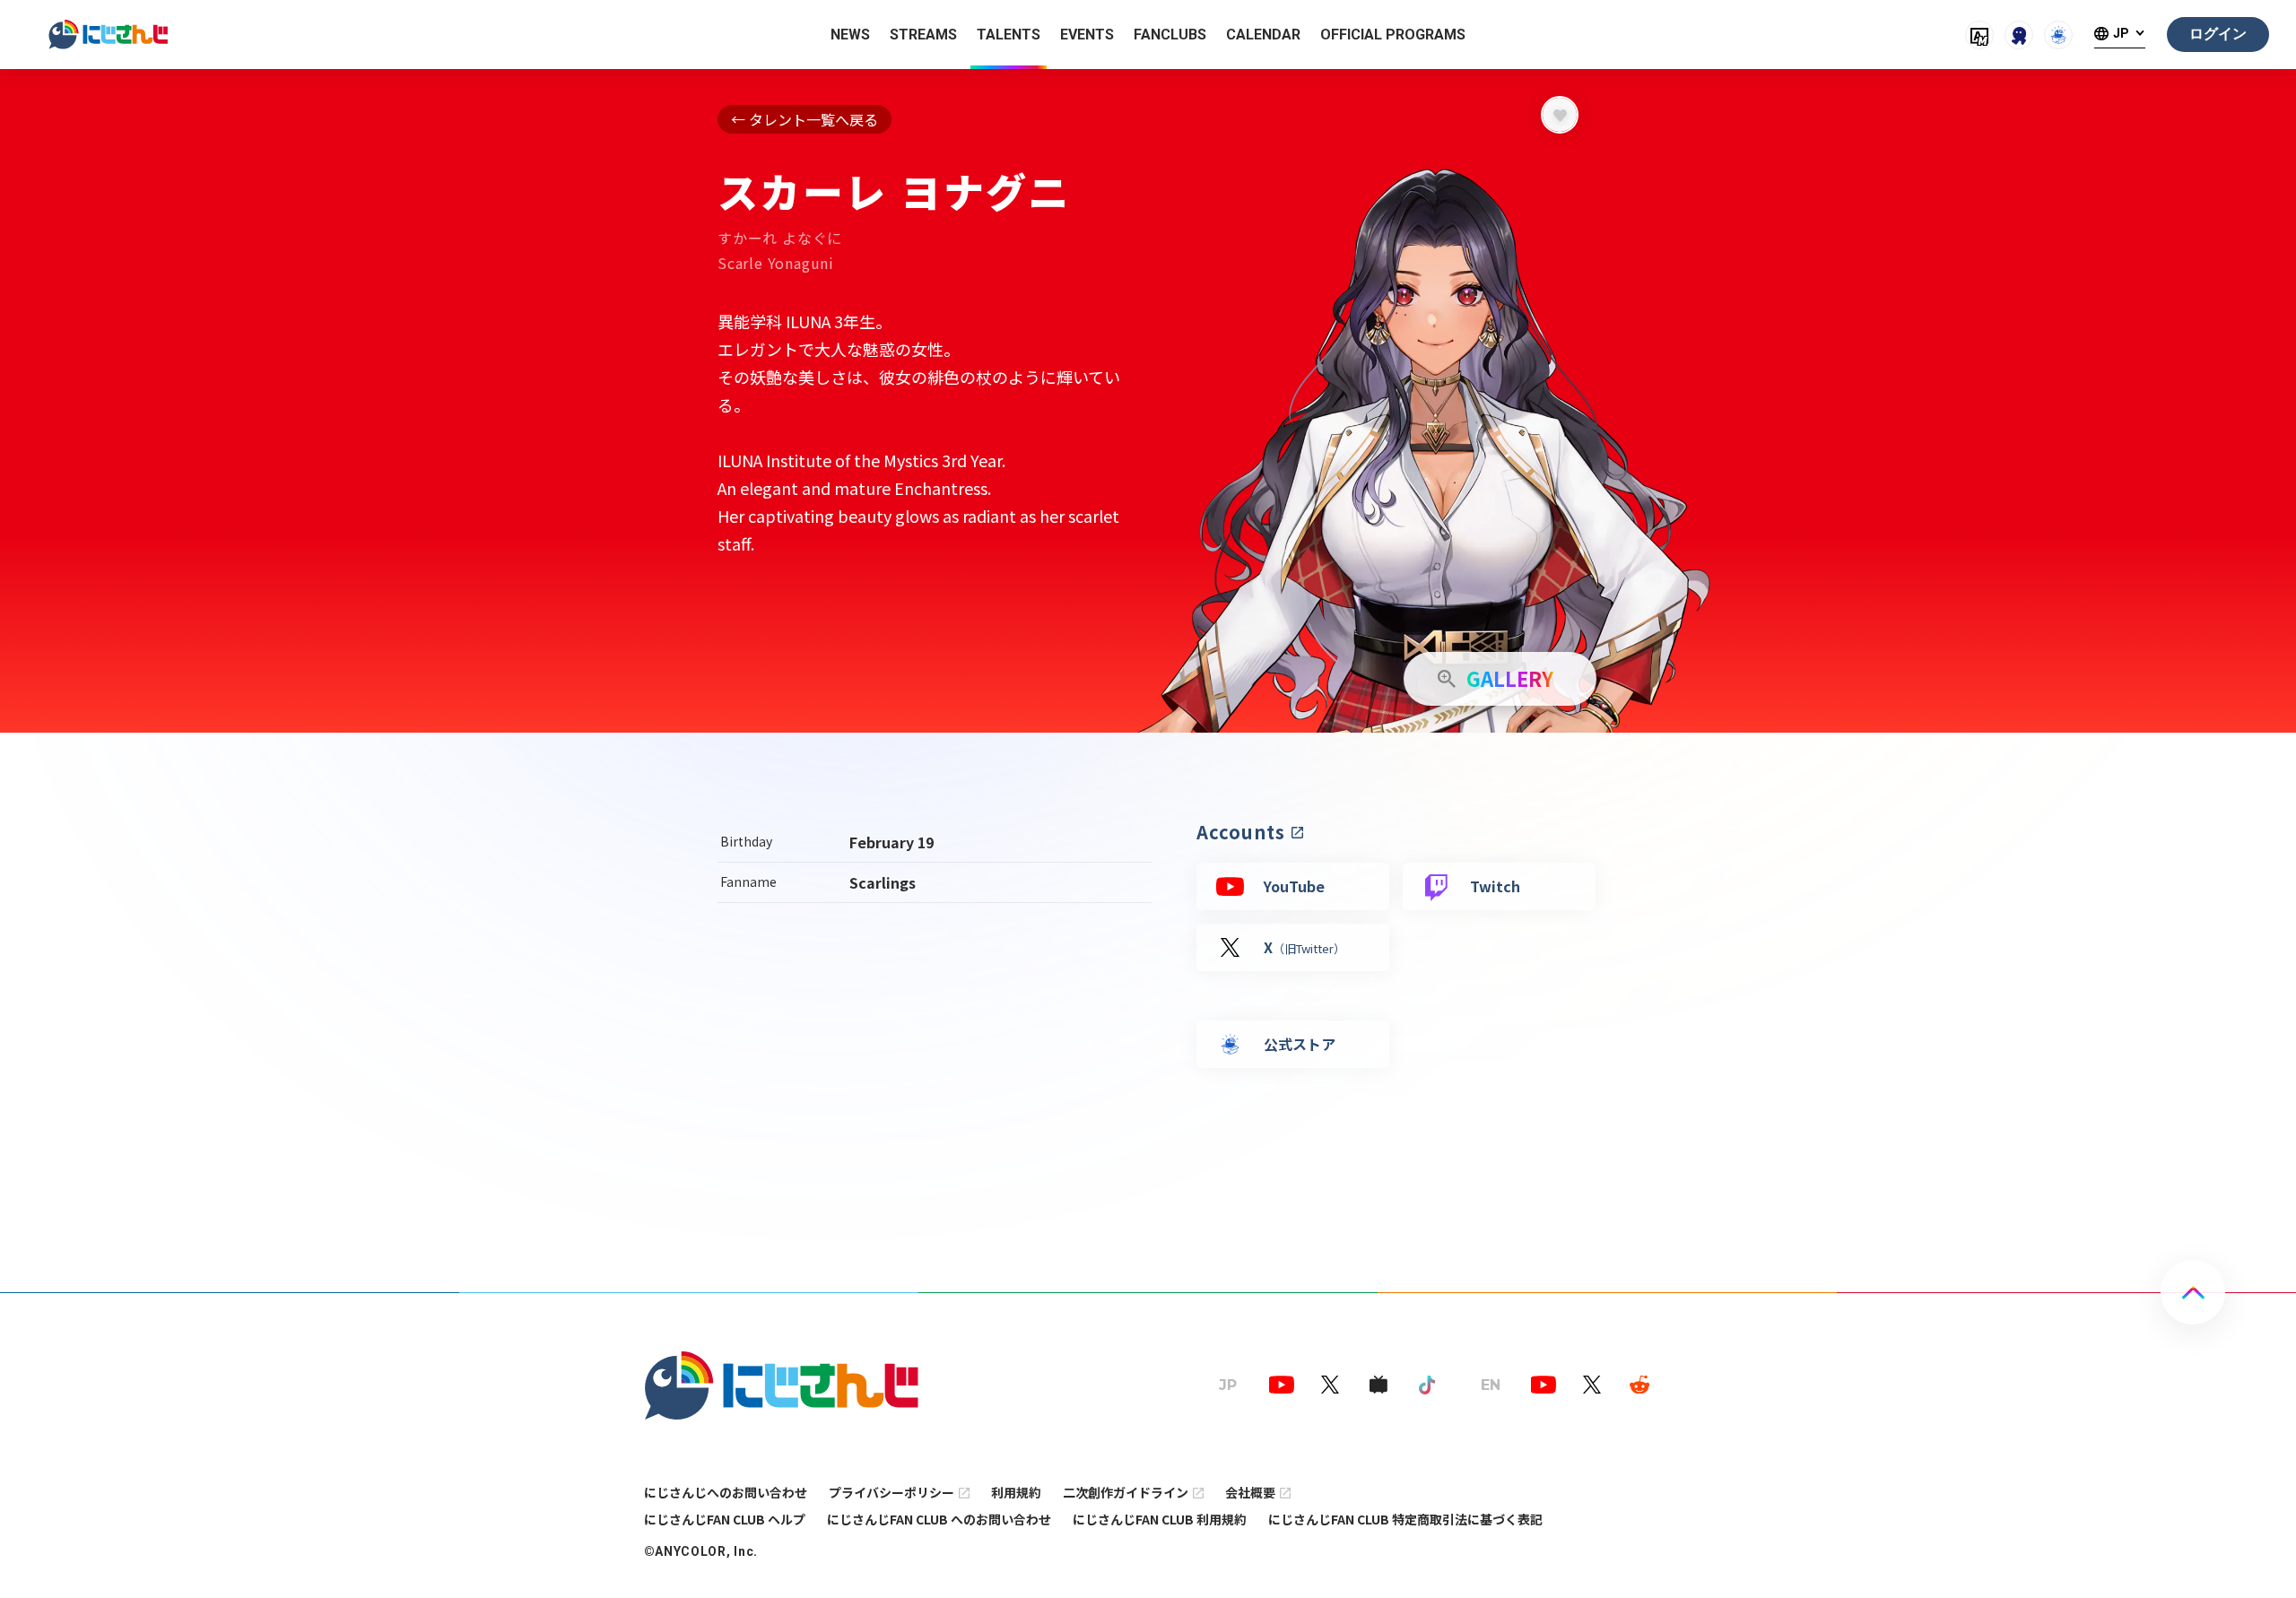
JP (2121, 34)
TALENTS (1009, 35)
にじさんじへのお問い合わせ (726, 1492)
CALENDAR (1263, 35)
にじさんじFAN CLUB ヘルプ (725, 1519)
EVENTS (1087, 35)
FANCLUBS (1170, 35)
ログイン (2218, 34)
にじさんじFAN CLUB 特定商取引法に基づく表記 (1405, 1519)
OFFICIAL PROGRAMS (1393, 35)
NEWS (850, 35)
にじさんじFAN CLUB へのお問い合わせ (939, 1519)
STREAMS (923, 35)
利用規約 (1016, 1492)
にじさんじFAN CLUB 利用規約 (1160, 1519)
